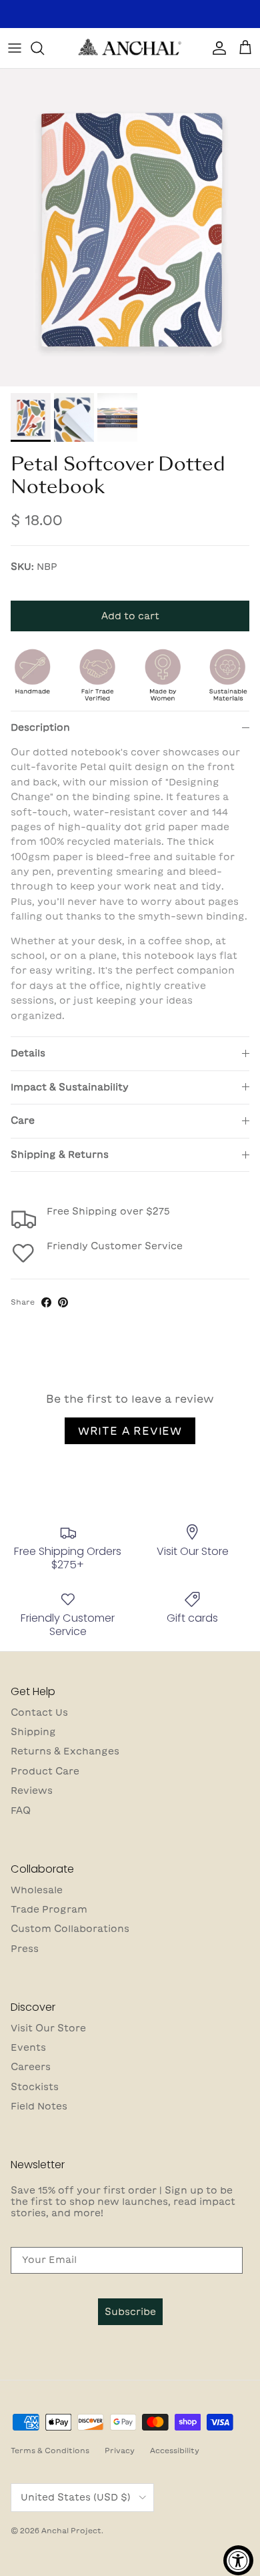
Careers (31, 2067)
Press (25, 1949)
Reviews (32, 1791)
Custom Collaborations (70, 1929)
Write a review (130, 1431)
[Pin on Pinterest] (63, 1302)
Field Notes (39, 2106)
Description (40, 727)
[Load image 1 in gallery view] (130, 228)
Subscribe (130, 2312)
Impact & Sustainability (70, 1087)
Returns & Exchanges (65, 1751)
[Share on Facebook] (46, 1302)
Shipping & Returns (60, 1155)
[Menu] (15, 48)
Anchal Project (71, 2530)
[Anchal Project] (130, 48)
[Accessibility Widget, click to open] (238, 2560)
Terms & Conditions (50, 2450)
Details (28, 1053)
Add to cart (130, 616)
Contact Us (39, 1712)
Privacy (120, 2450)
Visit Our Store (48, 2028)
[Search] (44, 48)
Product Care (45, 1771)
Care (23, 1120)
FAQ (21, 1811)
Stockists (35, 2087)
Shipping (33, 1732)
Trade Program (49, 1909)
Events (28, 2047)
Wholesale (37, 1890)
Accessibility (175, 2450)
